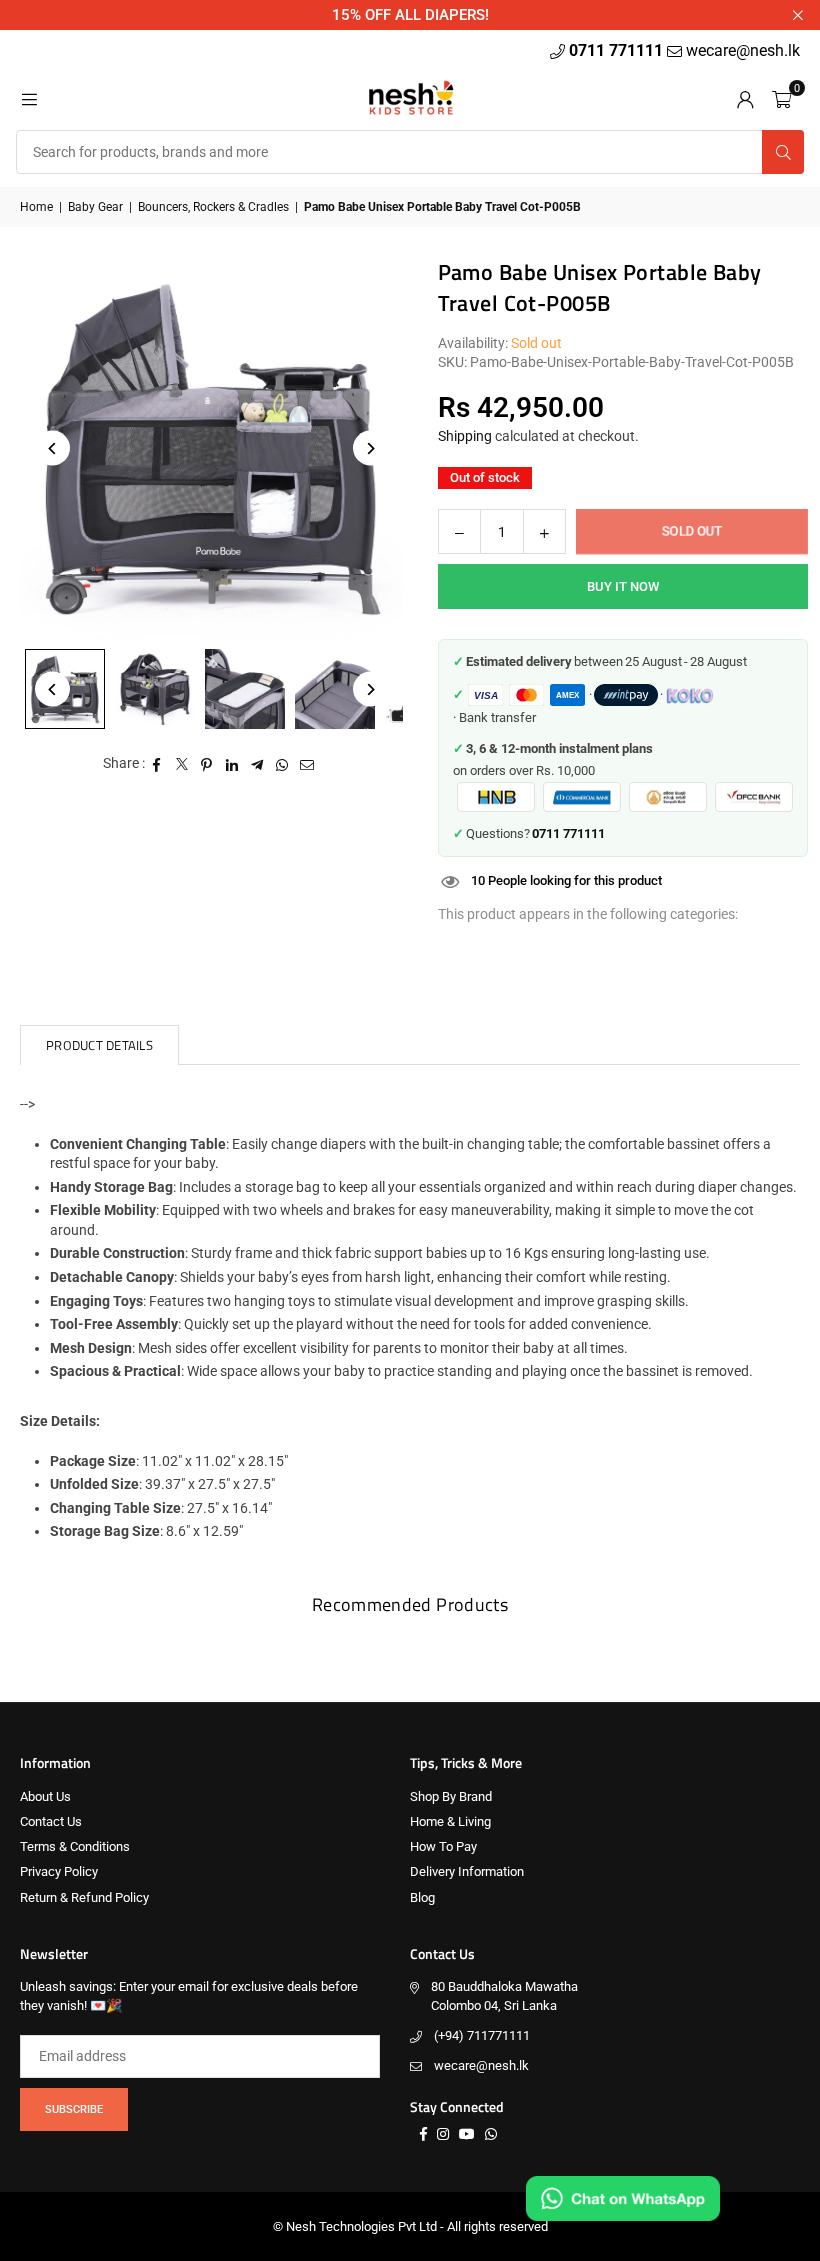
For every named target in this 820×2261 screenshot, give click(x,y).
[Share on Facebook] (157, 764)
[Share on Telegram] (257, 764)
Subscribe (74, 2109)
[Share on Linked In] (232, 764)
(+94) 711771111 (482, 2035)
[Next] (370, 448)
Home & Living (450, 1821)
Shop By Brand (451, 1796)
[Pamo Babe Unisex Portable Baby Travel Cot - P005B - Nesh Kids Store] (155, 689)
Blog (422, 1897)
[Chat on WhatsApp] (623, 2198)
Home (36, 207)
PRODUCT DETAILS (99, 1045)
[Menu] (29, 98)
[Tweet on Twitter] (182, 764)
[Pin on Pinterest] (207, 764)
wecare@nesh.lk (481, 2065)
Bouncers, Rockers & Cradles (213, 207)
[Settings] (745, 98)
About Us (45, 1796)
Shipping (465, 436)
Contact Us (51, 1821)
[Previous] (52, 448)
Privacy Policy (59, 1871)
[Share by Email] (307, 764)
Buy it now (623, 586)
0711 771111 (618, 50)
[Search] (783, 152)
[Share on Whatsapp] (282, 764)
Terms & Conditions (75, 1846)
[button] (781, 98)
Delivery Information (467, 1871)
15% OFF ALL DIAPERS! (410, 15)
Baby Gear (95, 207)
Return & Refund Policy (84, 1897)
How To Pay (443, 1846)
